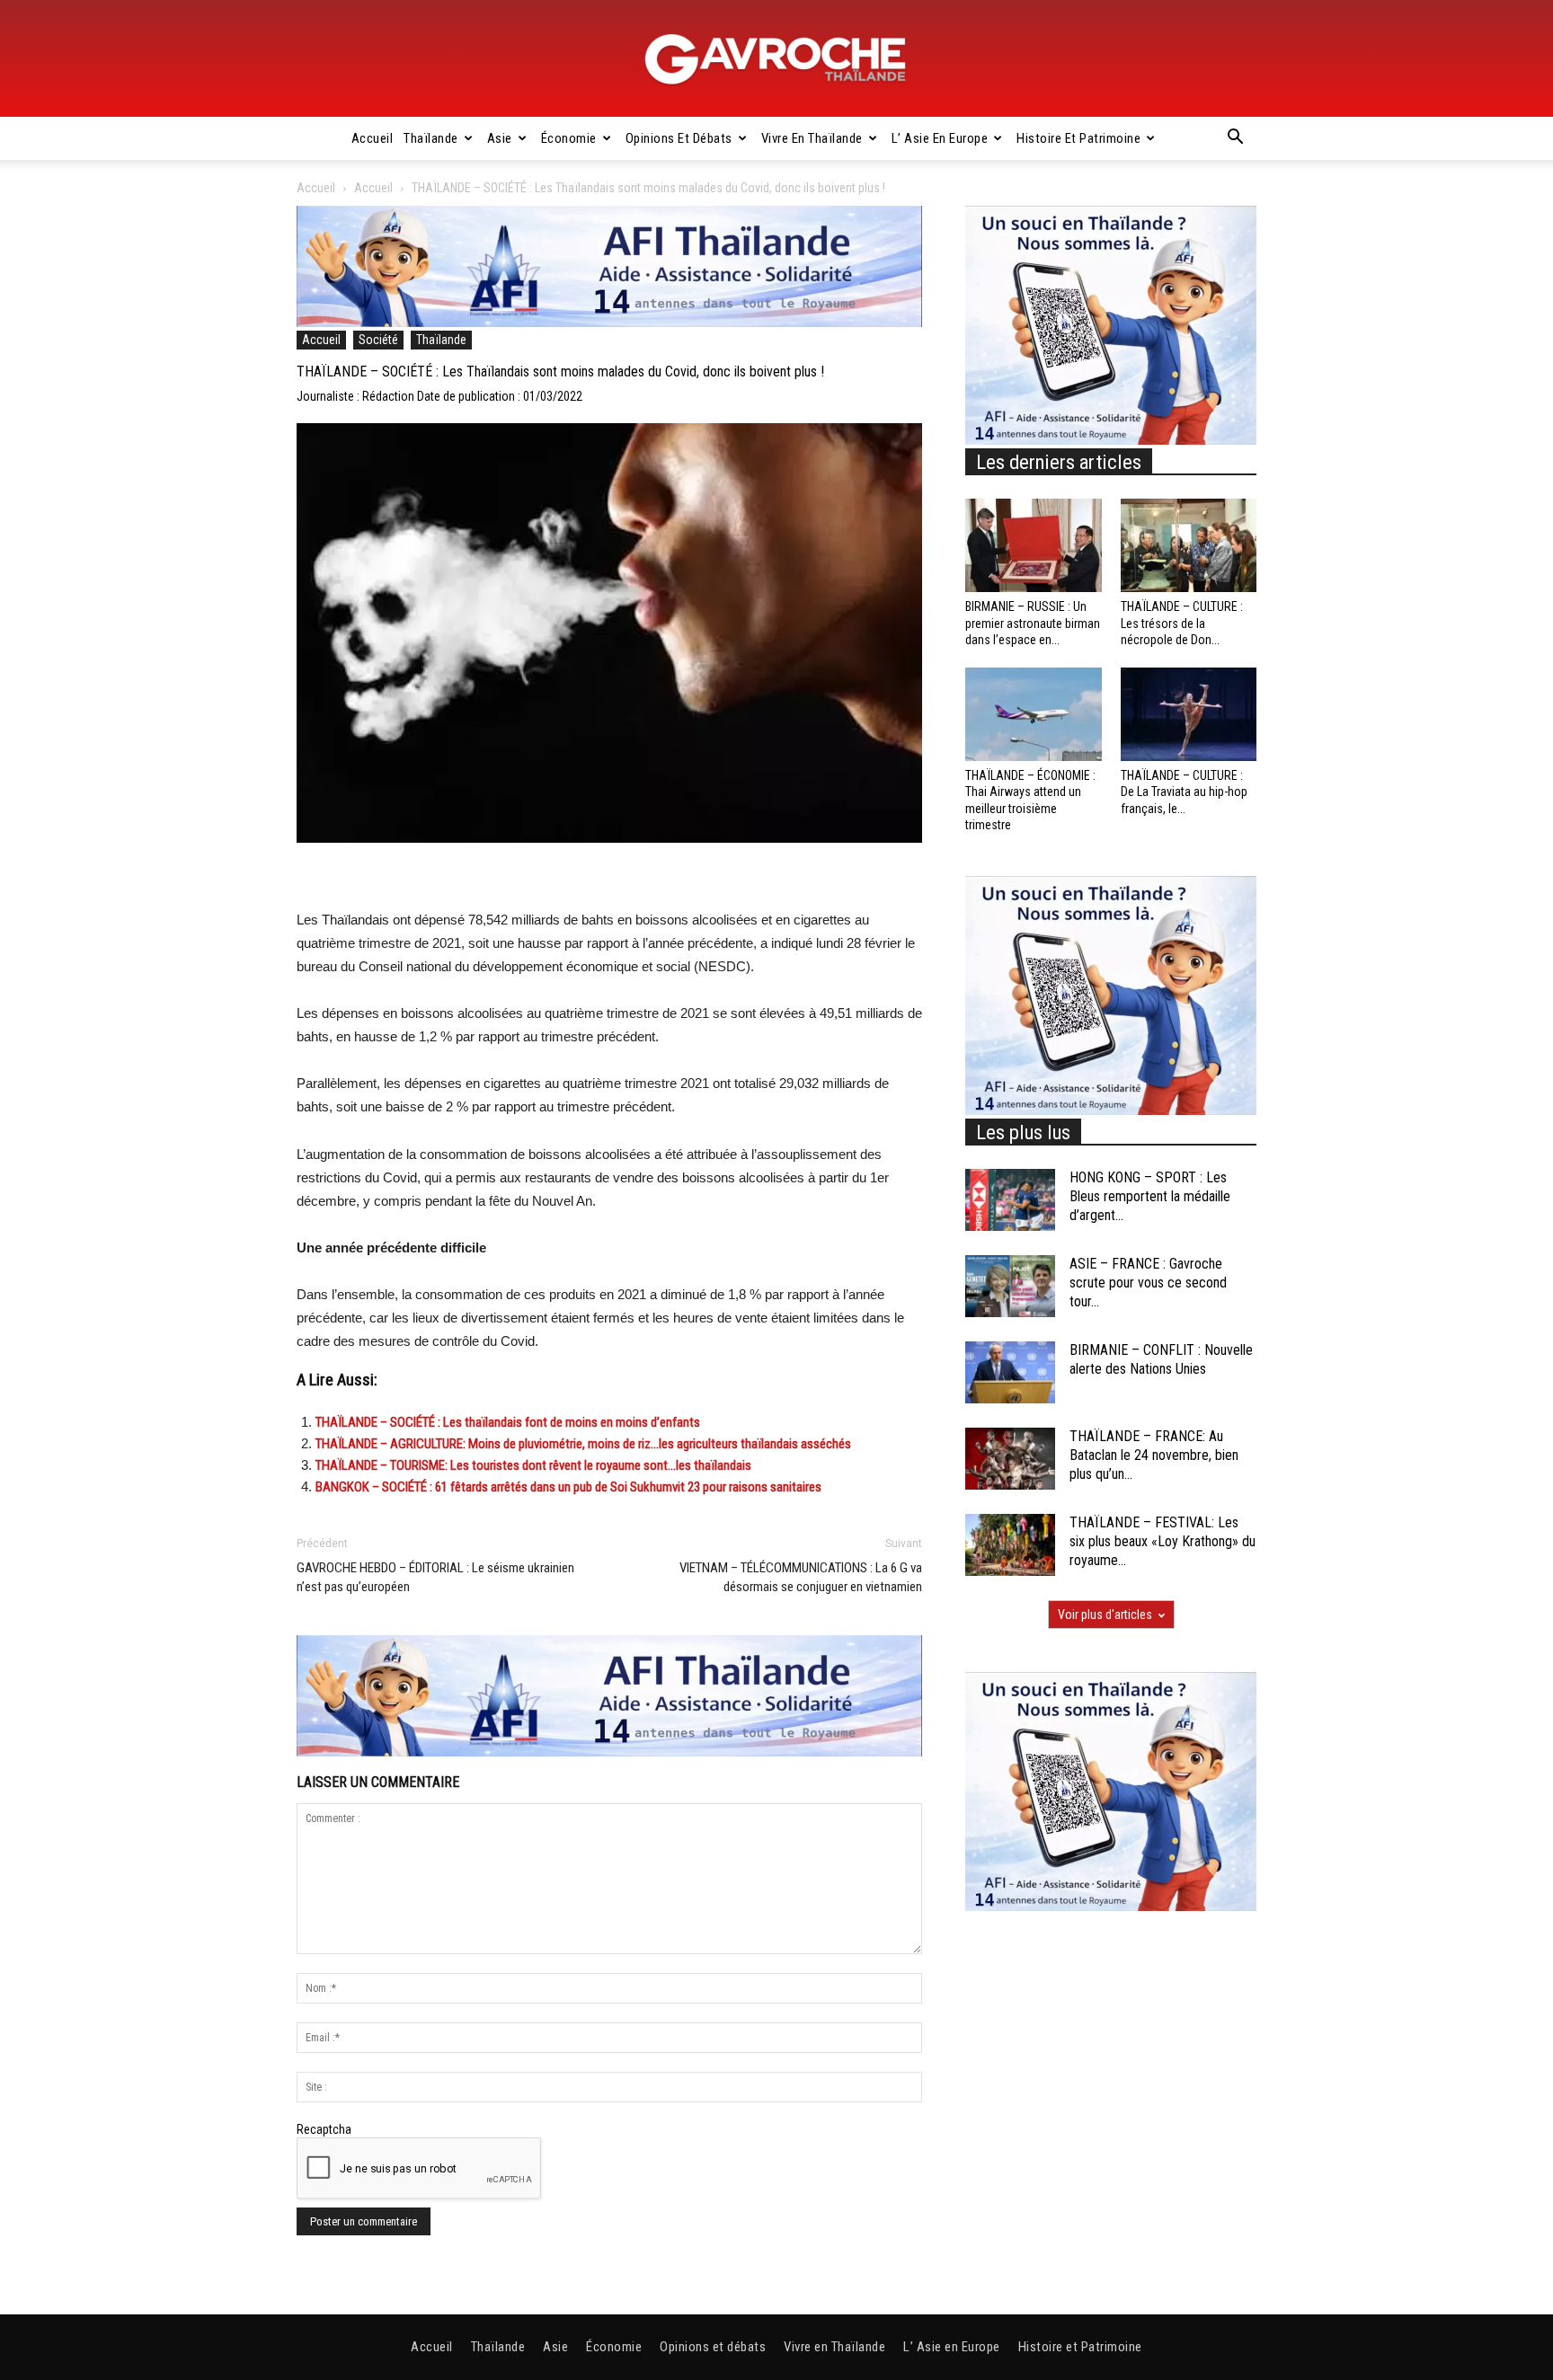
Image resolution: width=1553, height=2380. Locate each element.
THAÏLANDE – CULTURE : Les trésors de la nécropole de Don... (1182, 623)
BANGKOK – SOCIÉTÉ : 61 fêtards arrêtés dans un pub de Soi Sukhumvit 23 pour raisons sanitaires (568, 1487)
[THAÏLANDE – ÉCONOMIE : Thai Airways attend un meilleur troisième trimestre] (1034, 714)
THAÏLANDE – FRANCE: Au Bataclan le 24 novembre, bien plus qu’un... (1154, 1455)
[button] (1235, 139)
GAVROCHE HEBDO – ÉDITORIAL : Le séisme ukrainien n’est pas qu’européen (435, 1577)
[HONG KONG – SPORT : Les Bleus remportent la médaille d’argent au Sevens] (1010, 1200)
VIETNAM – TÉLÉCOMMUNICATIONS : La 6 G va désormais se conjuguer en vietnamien (801, 1577)
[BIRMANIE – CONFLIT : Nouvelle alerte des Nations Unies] (1010, 1372)
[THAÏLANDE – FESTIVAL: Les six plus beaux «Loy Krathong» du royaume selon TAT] (1010, 1545)
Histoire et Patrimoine (1078, 138)
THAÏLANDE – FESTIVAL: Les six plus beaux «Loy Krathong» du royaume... (1163, 1541)
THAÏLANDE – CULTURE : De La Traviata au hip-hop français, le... (1184, 792)
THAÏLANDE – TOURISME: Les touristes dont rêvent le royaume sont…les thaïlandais (533, 1465)
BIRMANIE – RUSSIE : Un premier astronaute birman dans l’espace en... (1033, 623)
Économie (569, 138)
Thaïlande (431, 138)
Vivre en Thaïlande (812, 138)
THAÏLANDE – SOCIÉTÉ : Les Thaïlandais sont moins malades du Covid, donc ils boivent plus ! (560, 372)
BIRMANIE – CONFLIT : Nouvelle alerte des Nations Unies (1161, 1359)
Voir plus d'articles (1105, 1615)
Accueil (373, 138)
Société (378, 340)
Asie (500, 138)
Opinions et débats (679, 138)
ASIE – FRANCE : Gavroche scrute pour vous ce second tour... (1148, 1283)
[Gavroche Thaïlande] (776, 59)
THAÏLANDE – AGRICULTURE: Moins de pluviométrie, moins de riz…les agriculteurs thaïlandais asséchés (583, 1444)
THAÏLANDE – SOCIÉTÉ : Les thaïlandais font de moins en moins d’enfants (508, 1422)
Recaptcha (324, 2129)
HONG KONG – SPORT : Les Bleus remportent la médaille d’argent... (1150, 1196)
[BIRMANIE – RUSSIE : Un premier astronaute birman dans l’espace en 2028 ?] (1034, 545)
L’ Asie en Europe (940, 138)
